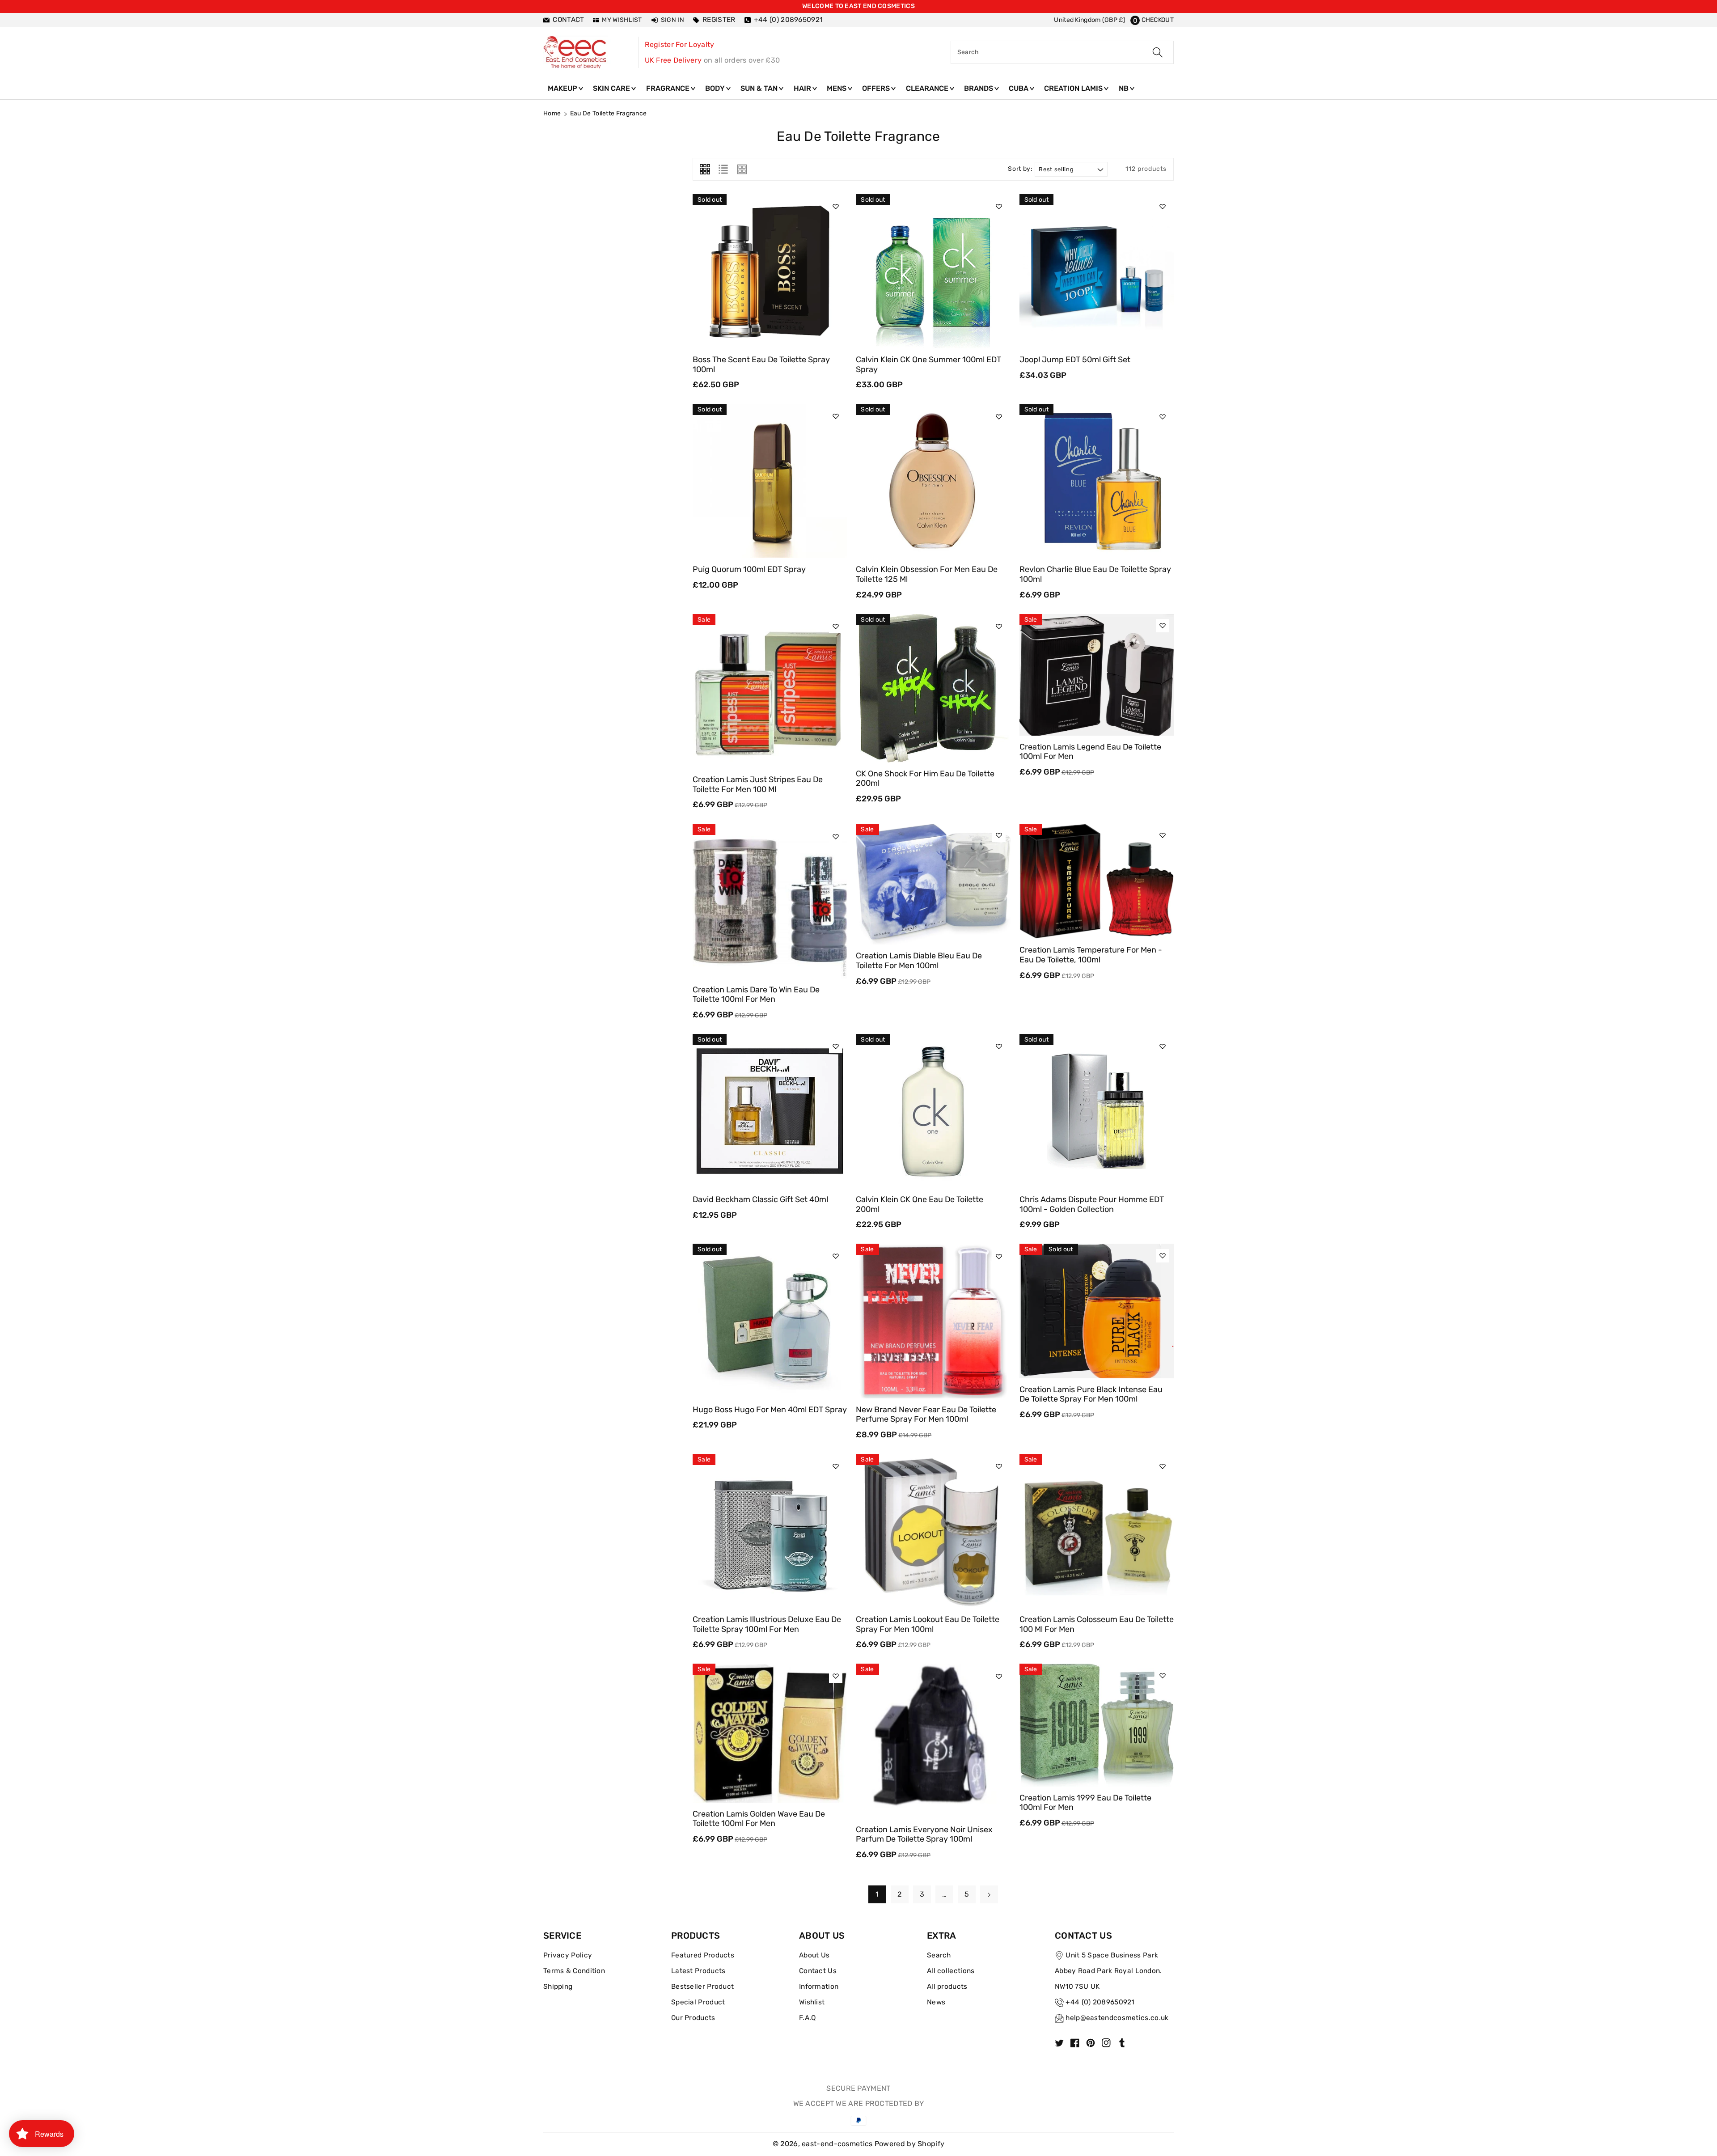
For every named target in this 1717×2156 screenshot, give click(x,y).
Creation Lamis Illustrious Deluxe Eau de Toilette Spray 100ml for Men (767, 1624)
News (936, 2002)
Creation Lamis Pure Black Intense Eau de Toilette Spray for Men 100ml (1091, 1394)
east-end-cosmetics (837, 2144)
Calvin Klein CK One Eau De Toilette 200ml (920, 1204)
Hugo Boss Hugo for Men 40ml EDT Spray (770, 1410)
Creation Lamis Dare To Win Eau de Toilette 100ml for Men (756, 995)
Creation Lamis (1074, 88)
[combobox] (1062, 52)
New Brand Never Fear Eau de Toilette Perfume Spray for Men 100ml (926, 1415)
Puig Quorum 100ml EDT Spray (749, 569)
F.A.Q (808, 2018)
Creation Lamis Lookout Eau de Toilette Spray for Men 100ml (928, 1624)
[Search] (1158, 52)
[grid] (705, 169)
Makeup (563, 88)
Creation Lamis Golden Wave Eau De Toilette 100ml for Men (759, 1819)
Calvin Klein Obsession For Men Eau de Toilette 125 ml (927, 574)
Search (939, 1955)
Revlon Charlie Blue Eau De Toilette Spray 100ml (1095, 574)
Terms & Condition (574, 1971)
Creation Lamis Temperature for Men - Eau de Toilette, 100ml (1091, 955)
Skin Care (612, 88)
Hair (803, 88)
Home (552, 113)
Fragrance (669, 88)
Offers (877, 88)
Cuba (1019, 88)
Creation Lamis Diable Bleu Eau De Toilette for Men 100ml (919, 961)
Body (716, 88)
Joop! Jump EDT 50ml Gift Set (1075, 360)
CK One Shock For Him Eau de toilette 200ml (925, 779)
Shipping (558, 1987)
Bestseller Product (702, 1987)
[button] (1152, 20)
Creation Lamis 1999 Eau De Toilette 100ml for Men (1085, 1803)
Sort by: (1020, 169)
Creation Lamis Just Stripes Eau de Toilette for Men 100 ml (758, 784)
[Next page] (989, 1894)
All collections (951, 1971)
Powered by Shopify (909, 2144)
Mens (837, 88)
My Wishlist (622, 20)
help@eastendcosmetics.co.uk (1117, 2018)
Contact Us (818, 1971)
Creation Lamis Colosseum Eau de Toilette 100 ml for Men (1097, 1624)
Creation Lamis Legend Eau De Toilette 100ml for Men (1090, 752)
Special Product (698, 2002)
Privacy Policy (568, 1955)
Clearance (928, 88)
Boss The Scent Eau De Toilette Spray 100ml (761, 364)
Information (819, 1987)
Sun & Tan (760, 88)
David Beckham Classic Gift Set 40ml (760, 1199)
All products (947, 1987)
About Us (814, 1955)
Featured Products (703, 1955)
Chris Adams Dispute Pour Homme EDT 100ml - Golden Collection (1092, 1204)
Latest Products (698, 1971)
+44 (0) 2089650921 (1100, 2002)
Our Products (693, 2018)
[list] (723, 169)
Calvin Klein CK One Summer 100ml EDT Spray (928, 364)
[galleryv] (742, 169)
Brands (979, 88)
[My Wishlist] (836, 207)
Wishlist (812, 2002)
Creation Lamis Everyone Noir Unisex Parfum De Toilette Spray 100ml (924, 1834)
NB (1125, 88)
